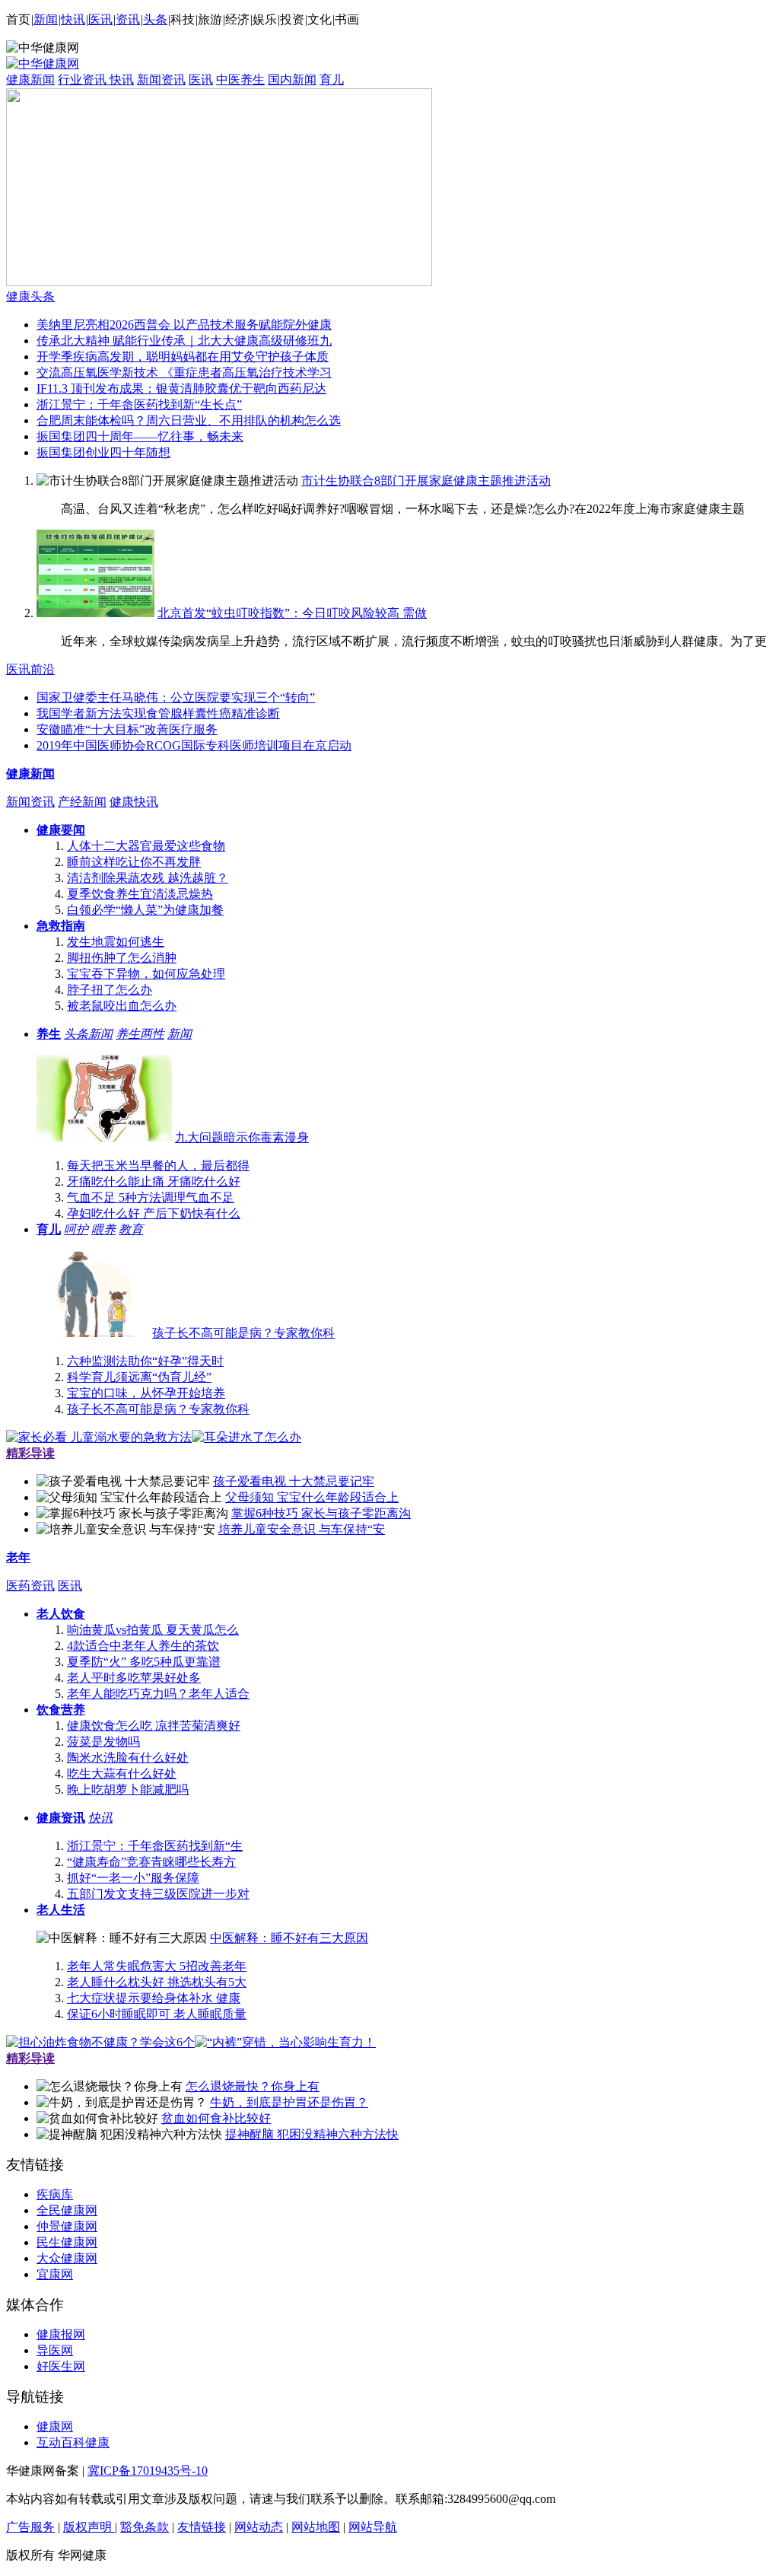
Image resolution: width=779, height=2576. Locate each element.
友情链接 (202, 2527)
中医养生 (240, 80)
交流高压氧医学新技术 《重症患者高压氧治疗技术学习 (184, 373)
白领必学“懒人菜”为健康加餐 (145, 910)
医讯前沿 (30, 669)
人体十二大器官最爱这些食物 (146, 846)
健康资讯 (61, 1818)
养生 (49, 1034)
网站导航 (373, 2527)
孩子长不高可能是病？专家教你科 (243, 1333)
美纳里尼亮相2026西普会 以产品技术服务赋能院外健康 (184, 325)
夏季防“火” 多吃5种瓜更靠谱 (144, 1662)
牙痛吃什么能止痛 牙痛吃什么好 (154, 1181)
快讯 (73, 19)
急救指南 (61, 926)
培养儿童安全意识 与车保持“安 (302, 1529)
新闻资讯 (161, 80)
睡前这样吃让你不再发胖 (134, 862)
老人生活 (61, 1910)
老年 (18, 1557)
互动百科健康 (73, 2442)
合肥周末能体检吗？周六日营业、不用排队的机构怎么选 (189, 420)
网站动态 (259, 2527)
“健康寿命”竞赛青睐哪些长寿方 (151, 1862)
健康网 (55, 2426)
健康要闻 (61, 830)
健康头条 (30, 296)
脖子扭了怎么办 (110, 990)
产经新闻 (82, 802)
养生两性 (140, 1034)
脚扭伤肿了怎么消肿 (122, 958)
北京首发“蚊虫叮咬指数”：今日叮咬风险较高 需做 (292, 613)
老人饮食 (61, 1614)
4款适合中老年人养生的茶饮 (143, 1646)
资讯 (128, 19)
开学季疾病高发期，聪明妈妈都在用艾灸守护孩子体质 (183, 357)
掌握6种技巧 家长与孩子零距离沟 (321, 1513)
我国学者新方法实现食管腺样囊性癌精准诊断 (158, 713)
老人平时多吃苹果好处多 (134, 1678)
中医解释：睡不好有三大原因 (289, 1938)
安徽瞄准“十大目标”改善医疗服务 (127, 729)
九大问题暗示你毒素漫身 (242, 1137)
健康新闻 (30, 80)
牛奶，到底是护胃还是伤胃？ (289, 2102)
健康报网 (61, 2334)
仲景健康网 (67, 2226)
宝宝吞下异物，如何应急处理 (146, 974)
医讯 (100, 19)
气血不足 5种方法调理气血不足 (151, 1197)
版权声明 (89, 2527)
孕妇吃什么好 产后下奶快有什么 (154, 1213)
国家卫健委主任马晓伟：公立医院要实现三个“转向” (176, 697)
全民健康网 (67, 2210)
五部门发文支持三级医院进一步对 (158, 1894)
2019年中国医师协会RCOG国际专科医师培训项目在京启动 (194, 745)
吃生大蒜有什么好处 (122, 1774)
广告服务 (30, 2527)
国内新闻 (292, 80)
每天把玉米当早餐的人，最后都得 (158, 1165)
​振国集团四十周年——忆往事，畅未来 (140, 436)
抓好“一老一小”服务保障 (133, 1878)
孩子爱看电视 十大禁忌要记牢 (294, 1481)
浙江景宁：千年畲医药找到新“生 (155, 1846)
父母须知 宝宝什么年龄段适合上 (312, 1497)
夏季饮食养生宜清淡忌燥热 (140, 894)
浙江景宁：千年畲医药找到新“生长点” (139, 404)
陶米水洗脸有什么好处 (128, 1758)
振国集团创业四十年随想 (103, 452)
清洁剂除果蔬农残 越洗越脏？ (148, 878)
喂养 (103, 1229)
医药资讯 (30, 1586)
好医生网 (61, 2366)
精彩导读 (30, 1453)
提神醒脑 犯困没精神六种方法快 (312, 2134)
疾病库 (55, 2194)
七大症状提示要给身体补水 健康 (154, 1998)
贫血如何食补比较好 (216, 2118)
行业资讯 (84, 80)
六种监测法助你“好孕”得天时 (145, 1361)
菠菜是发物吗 (103, 1742)
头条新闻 (88, 1034)
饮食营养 (61, 1710)
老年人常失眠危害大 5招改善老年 (157, 1966)
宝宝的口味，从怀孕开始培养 (146, 1393)
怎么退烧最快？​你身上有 (253, 2086)
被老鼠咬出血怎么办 (122, 1006)
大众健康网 (67, 2258)
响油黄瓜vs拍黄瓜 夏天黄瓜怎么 (153, 1630)
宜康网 (55, 2274)
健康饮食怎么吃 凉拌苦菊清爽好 (154, 1726)
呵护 (76, 1229)
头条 (155, 19)
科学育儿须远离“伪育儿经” (139, 1377)
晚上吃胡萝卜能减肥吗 (128, 1790)
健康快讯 (134, 802)
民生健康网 (67, 2242)
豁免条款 (145, 2527)
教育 (131, 1229)
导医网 (55, 2350)
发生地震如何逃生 (116, 942)
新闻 (46, 19)
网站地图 (316, 2527)
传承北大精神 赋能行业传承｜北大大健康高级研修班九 (184, 341)
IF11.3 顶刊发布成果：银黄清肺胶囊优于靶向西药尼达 (181, 388)
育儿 (332, 80)
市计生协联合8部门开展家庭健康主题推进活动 (426, 481)
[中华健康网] (43, 64)
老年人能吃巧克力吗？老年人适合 (158, 1694)
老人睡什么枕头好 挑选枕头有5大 (157, 1982)
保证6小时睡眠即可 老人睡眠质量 (157, 2014)
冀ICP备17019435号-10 (148, 2471)
